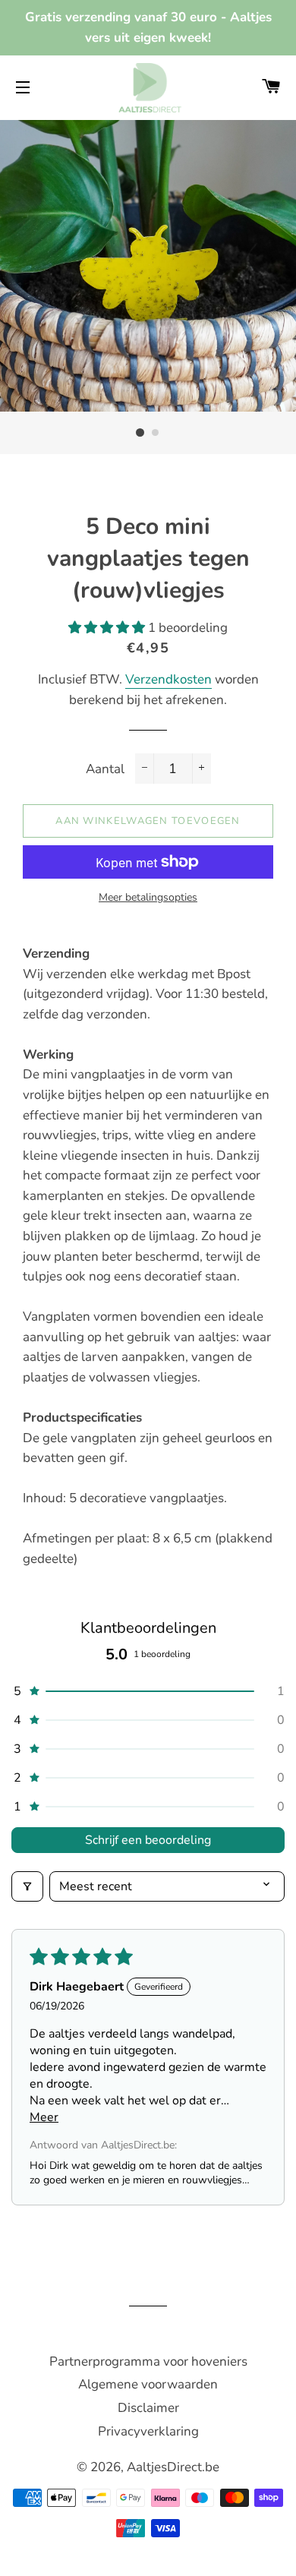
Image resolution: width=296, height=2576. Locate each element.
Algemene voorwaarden (148, 2384)
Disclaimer (148, 2408)
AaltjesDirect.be (173, 2467)
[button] (108, 628)
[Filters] (27, 1886)
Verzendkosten (168, 679)
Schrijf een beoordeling (148, 1840)
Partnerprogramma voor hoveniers (148, 2361)
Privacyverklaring (148, 2431)
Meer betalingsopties (148, 897)
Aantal (105, 769)
